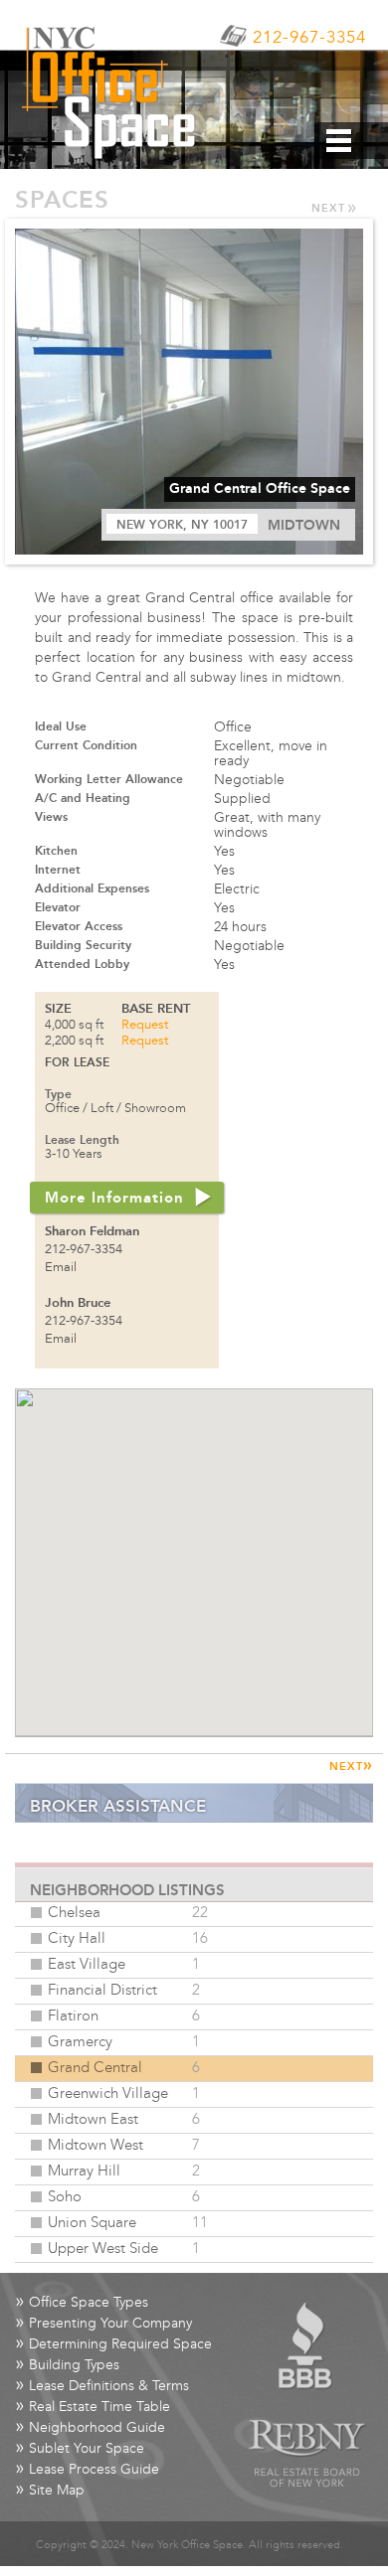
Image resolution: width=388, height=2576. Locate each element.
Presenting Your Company (103, 2324)
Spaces (62, 201)
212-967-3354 (309, 39)
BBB (306, 2346)
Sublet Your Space (80, 2449)
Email (61, 1268)
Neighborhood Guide (90, 2428)
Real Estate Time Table (93, 2408)
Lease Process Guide (87, 2470)
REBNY (308, 2454)
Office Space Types (82, 2303)
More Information (114, 1199)
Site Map (50, 2491)
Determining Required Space (113, 2345)
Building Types (67, 2366)
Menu (351, 141)
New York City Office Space (114, 92)
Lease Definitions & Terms (102, 2387)
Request (145, 1026)
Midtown (304, 526)
